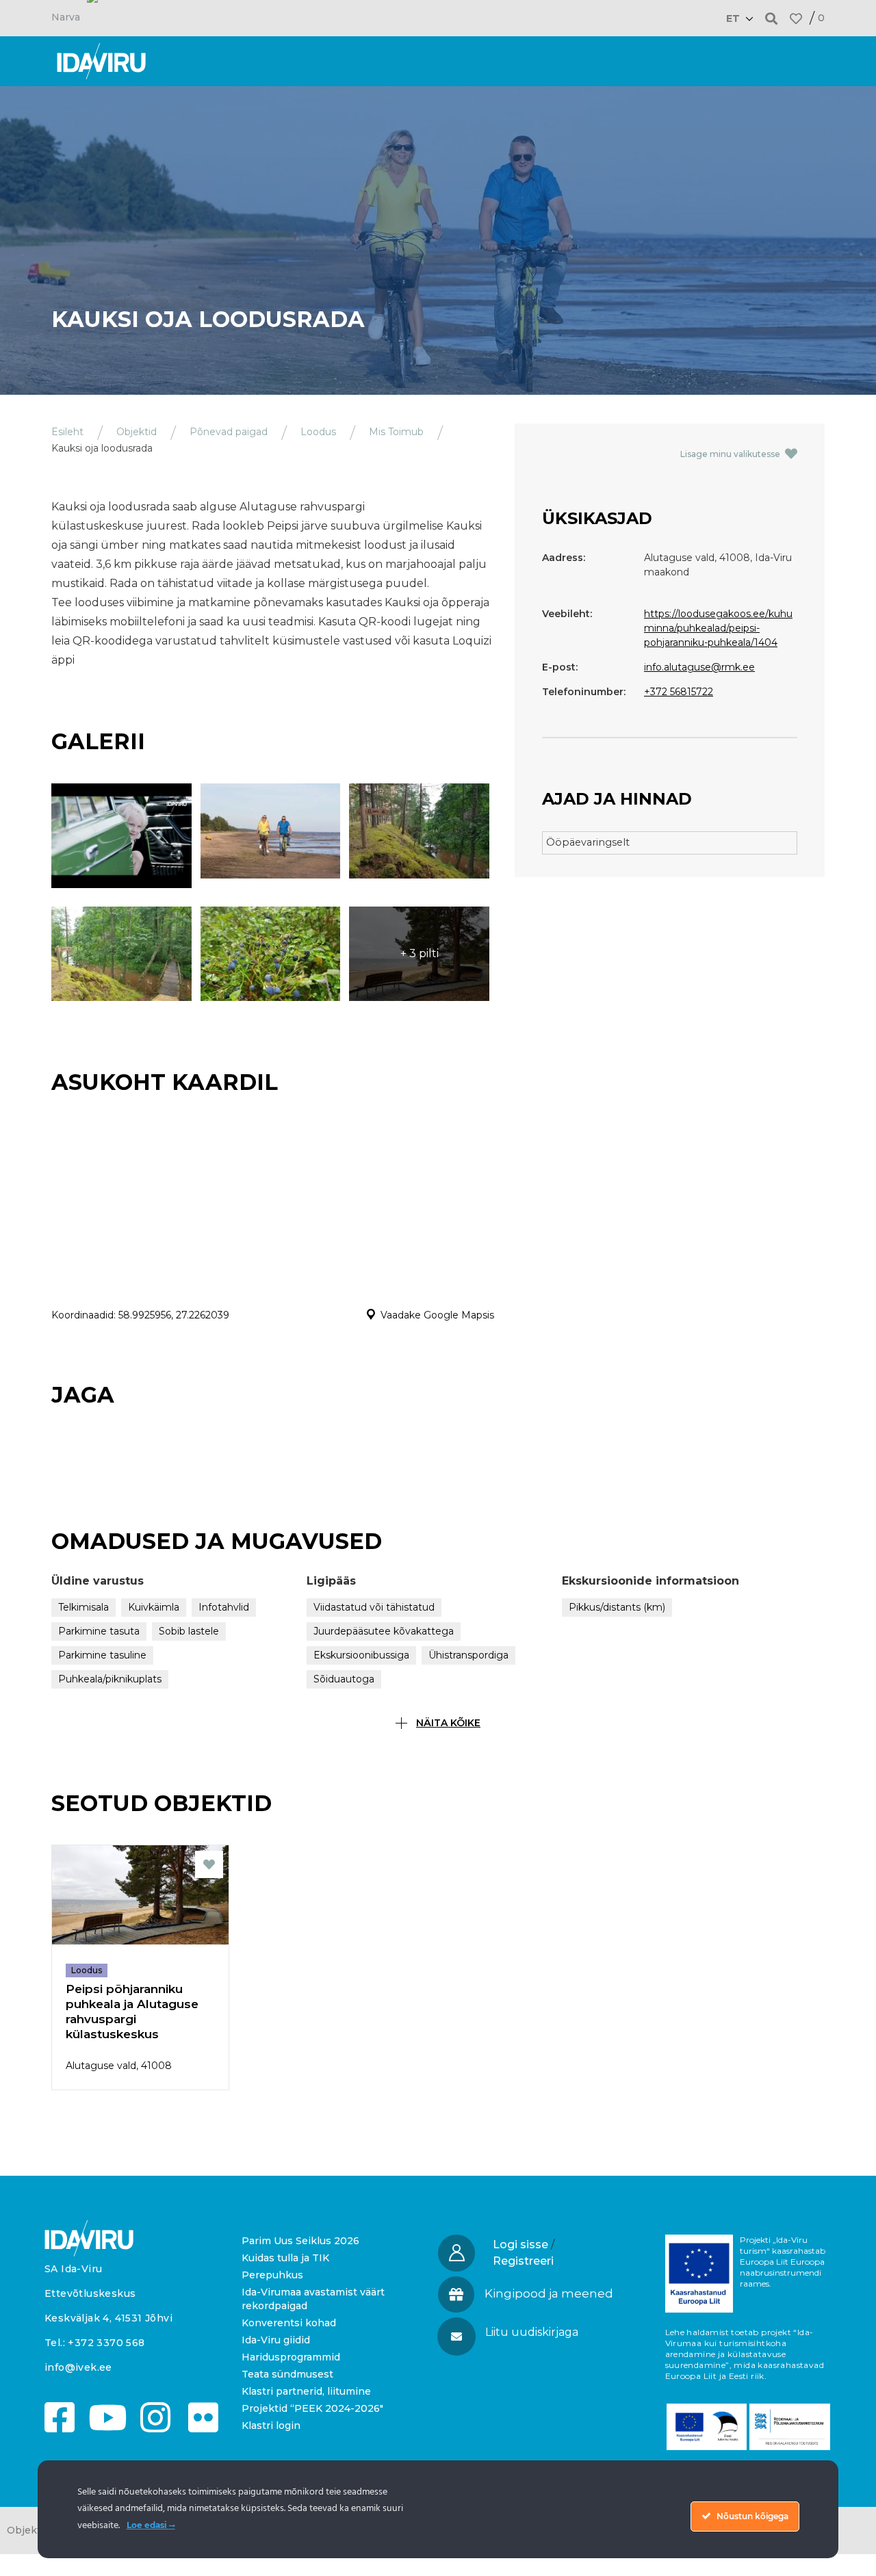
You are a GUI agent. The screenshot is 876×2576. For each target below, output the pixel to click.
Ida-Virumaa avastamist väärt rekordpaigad (313, 2299)
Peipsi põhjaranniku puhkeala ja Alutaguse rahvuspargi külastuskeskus (132, 2012)
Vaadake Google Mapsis (437, 1315)
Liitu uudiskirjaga (532, 2332)
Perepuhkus (272, 2275)
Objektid (137, 432)
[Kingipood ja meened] (456, 2294)
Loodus (318, 432)
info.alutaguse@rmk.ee (699, 667)
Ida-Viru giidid (276, 2340)
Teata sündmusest (287, 2374)
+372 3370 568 (106, 2343)
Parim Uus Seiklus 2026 (300, 2241)
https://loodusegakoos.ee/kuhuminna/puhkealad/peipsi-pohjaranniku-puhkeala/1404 (718, 628)
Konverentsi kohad (289, 2323)
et (733, 18)
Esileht (67, 432)
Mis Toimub (396, 432)
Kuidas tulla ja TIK (285, 2258)
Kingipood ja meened (549, 2293)
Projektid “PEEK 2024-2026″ (312, 2408)
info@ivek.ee (78, 2367)
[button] (772, 18)
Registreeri (523, 2261)
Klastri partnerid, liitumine (306, 2391)
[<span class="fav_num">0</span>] (796, 18)
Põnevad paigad (229, 432)
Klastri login (271, 2425)
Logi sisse (520, 2245)
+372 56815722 (679, 692)
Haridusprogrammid (291, 2357)
